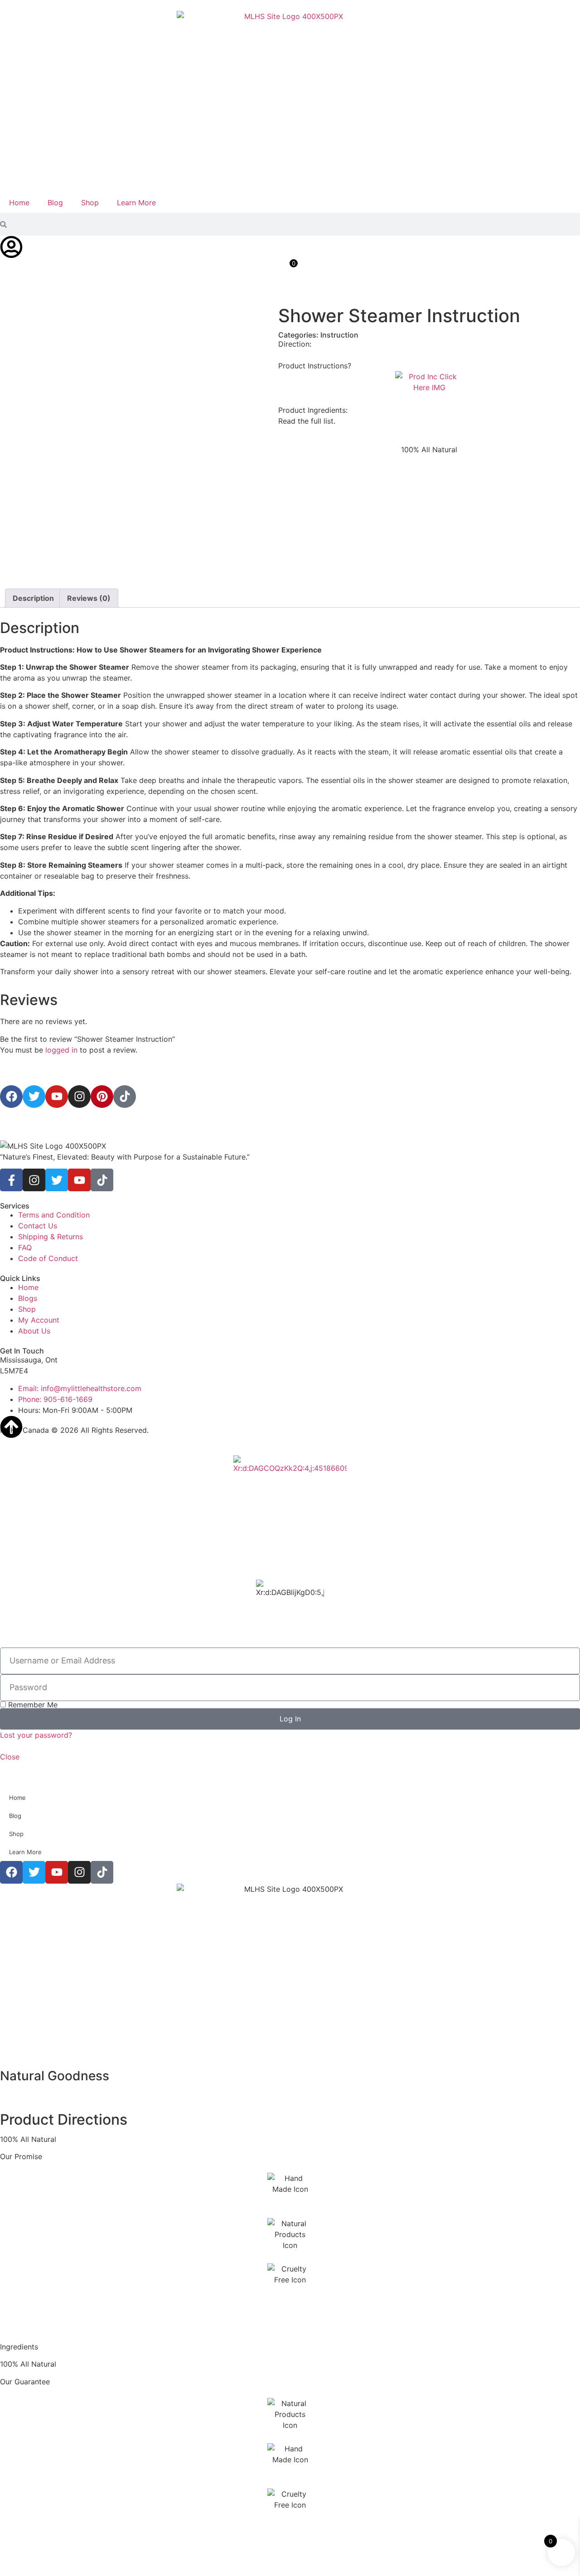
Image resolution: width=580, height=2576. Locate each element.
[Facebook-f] (11, 1180)
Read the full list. (307, 421)
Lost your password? (36, 1735)
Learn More (136, 203)
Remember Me (32, 1705)
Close (10, 1757)
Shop (90, 203)
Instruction (339, 335)
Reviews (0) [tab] (89, 598)
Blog (55, 203)
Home (19, 203)
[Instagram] (34, 1180)
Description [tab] (33, 598)
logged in (61, 1050)
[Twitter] (57, 1180)
